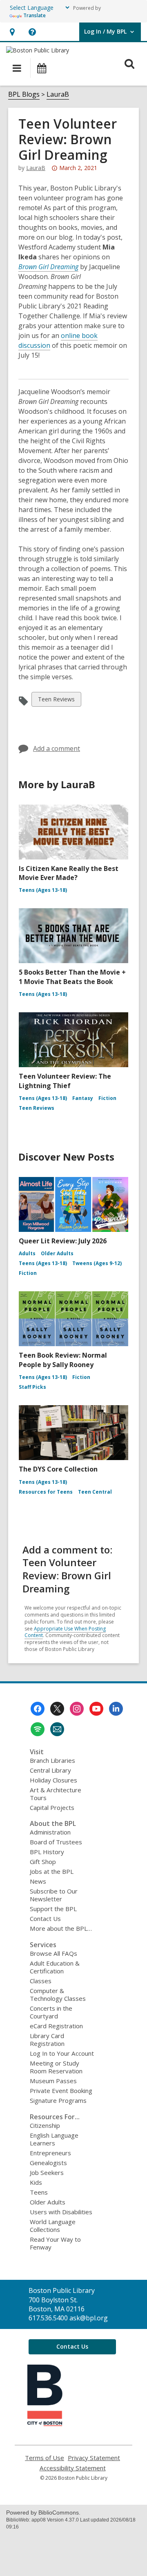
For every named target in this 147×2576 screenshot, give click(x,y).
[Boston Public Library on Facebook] (38, 1709)
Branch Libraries (52, 1760)
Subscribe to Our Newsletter (54, 1895)
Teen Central (95, 1492)
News (38, 1881)
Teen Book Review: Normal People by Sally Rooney (63, 1360)
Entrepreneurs (50, 2153)
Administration (50, 1832)
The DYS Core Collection (58, 1469)
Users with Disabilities (61, 2212)
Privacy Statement (94, 2458)
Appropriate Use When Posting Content (65, 1632)
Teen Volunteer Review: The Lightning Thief (65, 1081)
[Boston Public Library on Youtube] (96, 1709)
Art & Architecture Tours (56, 1794)
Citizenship (45, 2125)
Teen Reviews (56, 701)
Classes (41, 1981)
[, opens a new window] (45, 2424)
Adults (27, 1253)
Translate (35, 15)
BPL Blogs (24, 94)
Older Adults (57, 1253)
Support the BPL (53, 1909)
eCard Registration (56, 2026)
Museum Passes (53, 2081)
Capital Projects (52, 1807)
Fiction (107, 1098)
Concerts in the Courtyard (51, 2012)
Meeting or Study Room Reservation (56, 2067)
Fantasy (83, 1098)
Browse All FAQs (53, 1953)
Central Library (50, 1770)
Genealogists (48, 2163)
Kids (36, 2182)
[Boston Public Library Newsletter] (57, 1729)
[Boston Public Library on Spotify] (38, 1729)
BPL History (47, 1852)
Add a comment (57, 748)
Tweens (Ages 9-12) (97, 1263)
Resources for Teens (46, 1492)
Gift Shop (43, 1862)
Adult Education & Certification (55, 1967)
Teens (39, 2192)
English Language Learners (54, 2139)
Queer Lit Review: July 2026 (63, 1241)
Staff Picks (32, 1387)
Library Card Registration (47, 2040)
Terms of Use (45, 2458)
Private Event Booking (61, 2091)
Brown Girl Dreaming (48, 267)
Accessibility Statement (73, 2468)
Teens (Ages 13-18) (43, 890)
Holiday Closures (53, 1780)
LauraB (58, 94)
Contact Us (45, 1918)
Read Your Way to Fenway (55, 2243)
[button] (12, 32)
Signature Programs (58, 2100)
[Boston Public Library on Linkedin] (116, 1709)
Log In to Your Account (62, 2053)
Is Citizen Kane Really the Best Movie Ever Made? (69, 873)
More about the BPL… (61, 1928)
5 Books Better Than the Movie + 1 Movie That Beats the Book (72, 977)
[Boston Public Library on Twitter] (57, 1709)
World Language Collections (53, 2226)
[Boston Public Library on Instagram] (77, 1709)
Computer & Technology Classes (58, 1994)
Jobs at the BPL (52, 1871)
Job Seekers (47, 2172)
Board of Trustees (56, 1842)
